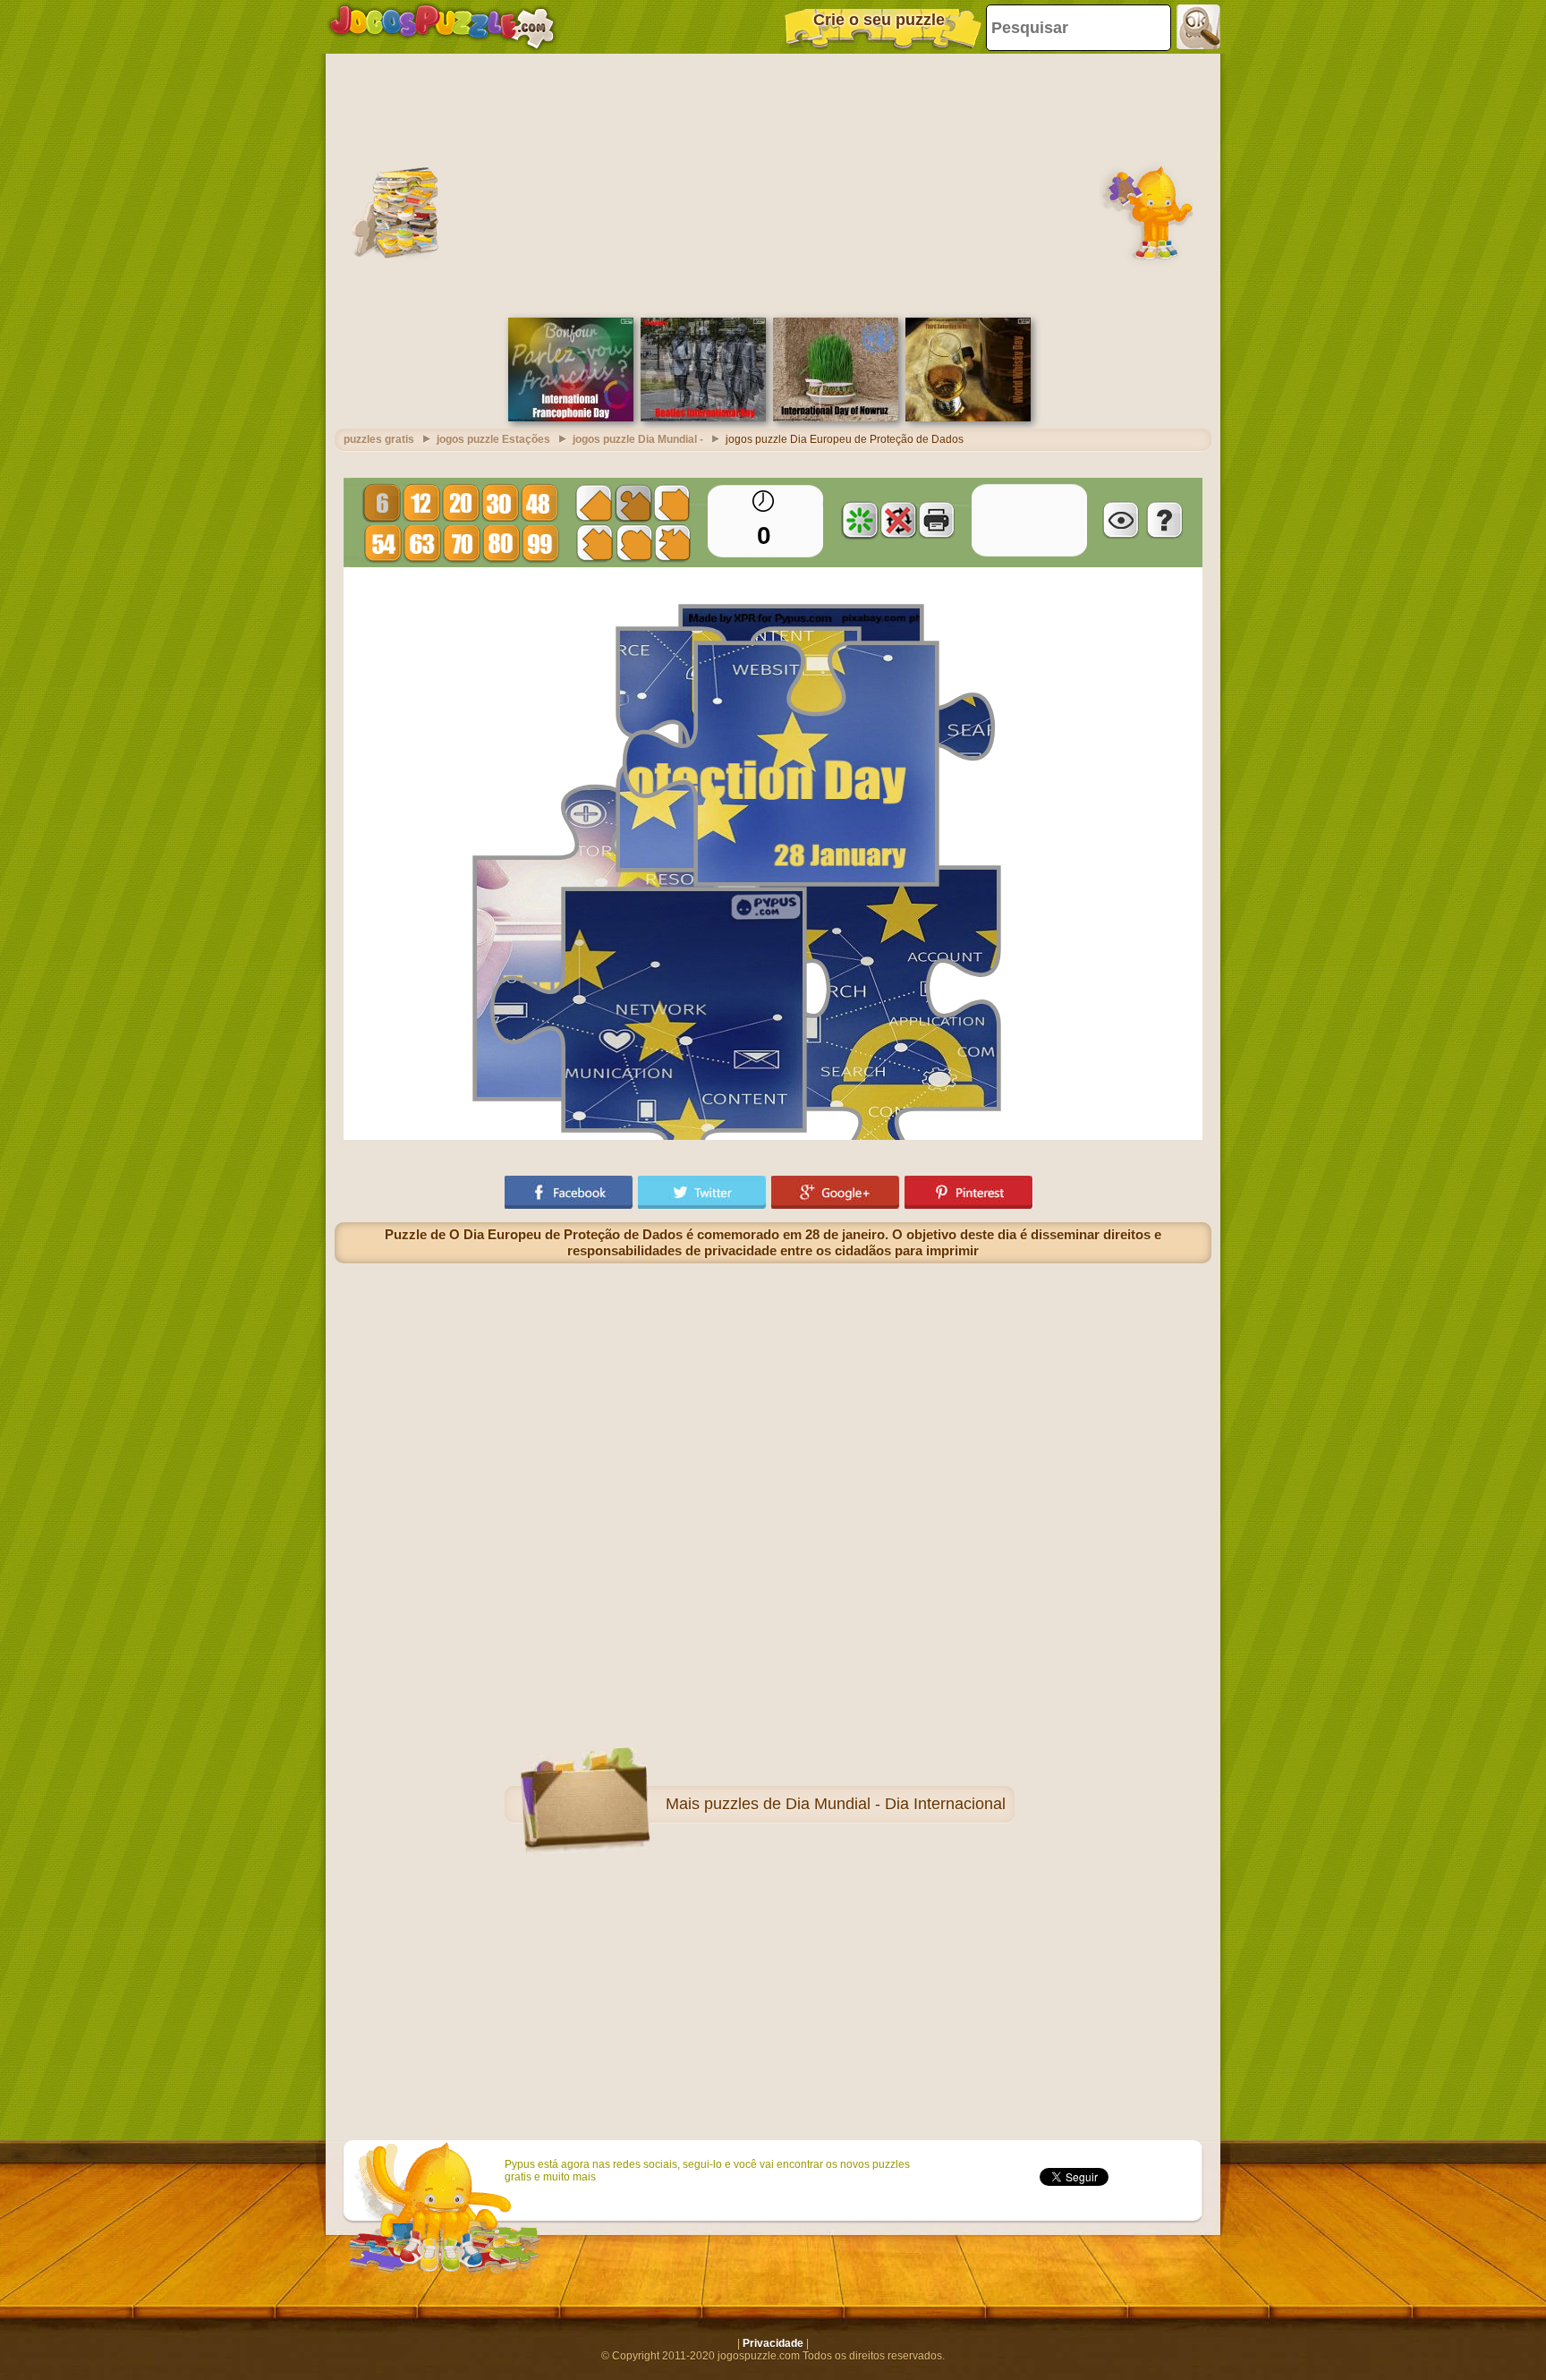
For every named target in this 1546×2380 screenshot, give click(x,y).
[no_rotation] (898, 520)
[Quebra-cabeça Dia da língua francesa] (571, 418)
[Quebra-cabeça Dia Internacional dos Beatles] (703, 418)
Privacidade (773, 2343)
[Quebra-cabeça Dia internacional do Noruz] (836, 418)
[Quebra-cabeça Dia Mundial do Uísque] (968, 418)
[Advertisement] (773, 183)
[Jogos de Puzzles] (442, 27)
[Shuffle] (860, 520)
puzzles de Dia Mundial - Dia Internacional (855, 1804)
